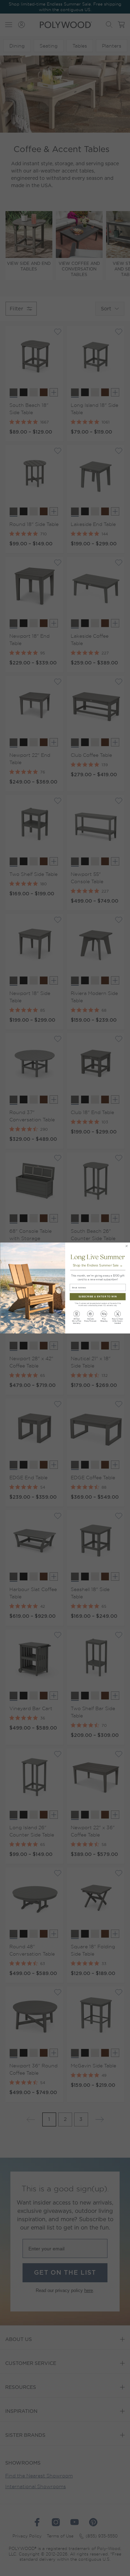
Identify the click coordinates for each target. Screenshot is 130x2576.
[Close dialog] (126, 1246)
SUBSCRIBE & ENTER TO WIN (98, 1297)
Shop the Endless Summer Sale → (97, 1266)
